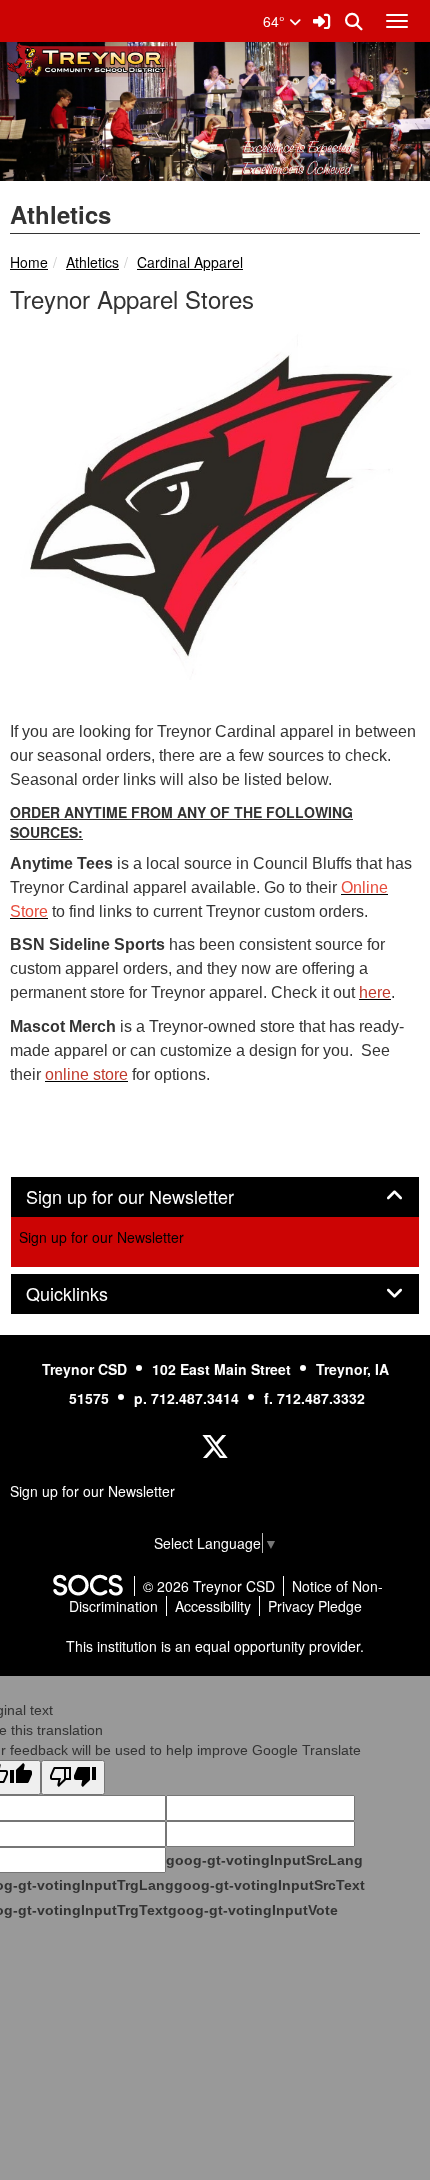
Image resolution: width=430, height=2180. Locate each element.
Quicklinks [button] (89, 1294)
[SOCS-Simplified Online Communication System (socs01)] (87, 1586)
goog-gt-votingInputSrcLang (264, 1860)
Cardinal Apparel (190, 262)
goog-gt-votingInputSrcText (269, 1885)
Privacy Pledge (315, 1606)
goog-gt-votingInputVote (253, 1910)
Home (29, 262)
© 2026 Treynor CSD (209, 1586)
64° (276, 21)
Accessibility (213, 1606)
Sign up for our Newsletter (101, 1237)
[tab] (215, 1197)
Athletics (92, 262)
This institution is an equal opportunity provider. (215, 1646)
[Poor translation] (73, 1777)
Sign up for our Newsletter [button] (152, 1197)
